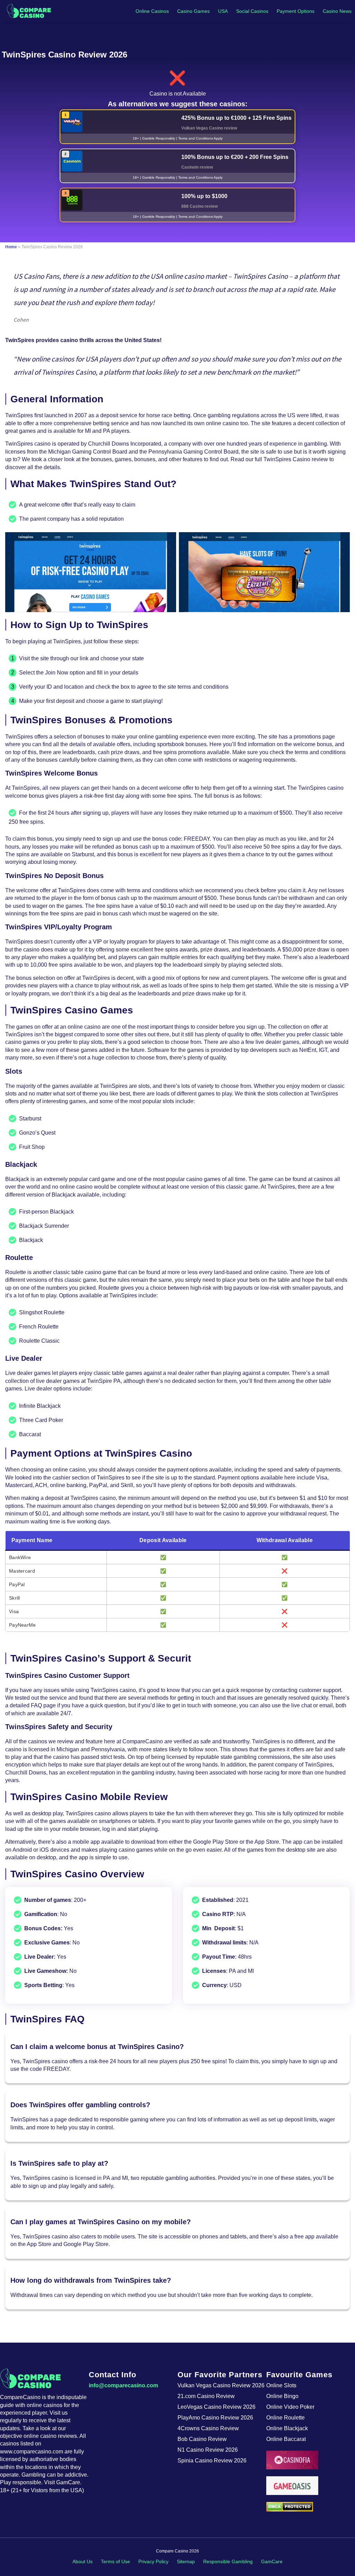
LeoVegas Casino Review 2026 (217, 2407)
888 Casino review (200, 206)
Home (11, 247)
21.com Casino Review (206, 2396)
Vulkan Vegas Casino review (209, 128)
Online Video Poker (290, 2407)
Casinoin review (197, 167)
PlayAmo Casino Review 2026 (215, 2418)
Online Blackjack (287, 2428)
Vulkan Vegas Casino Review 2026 (221, 2385)
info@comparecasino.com (123, 2385)
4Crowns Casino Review (208, 2428)
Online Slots (281, 2385)
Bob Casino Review (202, 2439)
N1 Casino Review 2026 (208, 2450)
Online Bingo (282, 2396)
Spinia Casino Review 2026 (212, 2461)
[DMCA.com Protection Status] (311, 2507)
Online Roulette (285, 2418)
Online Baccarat (286, 2439)
